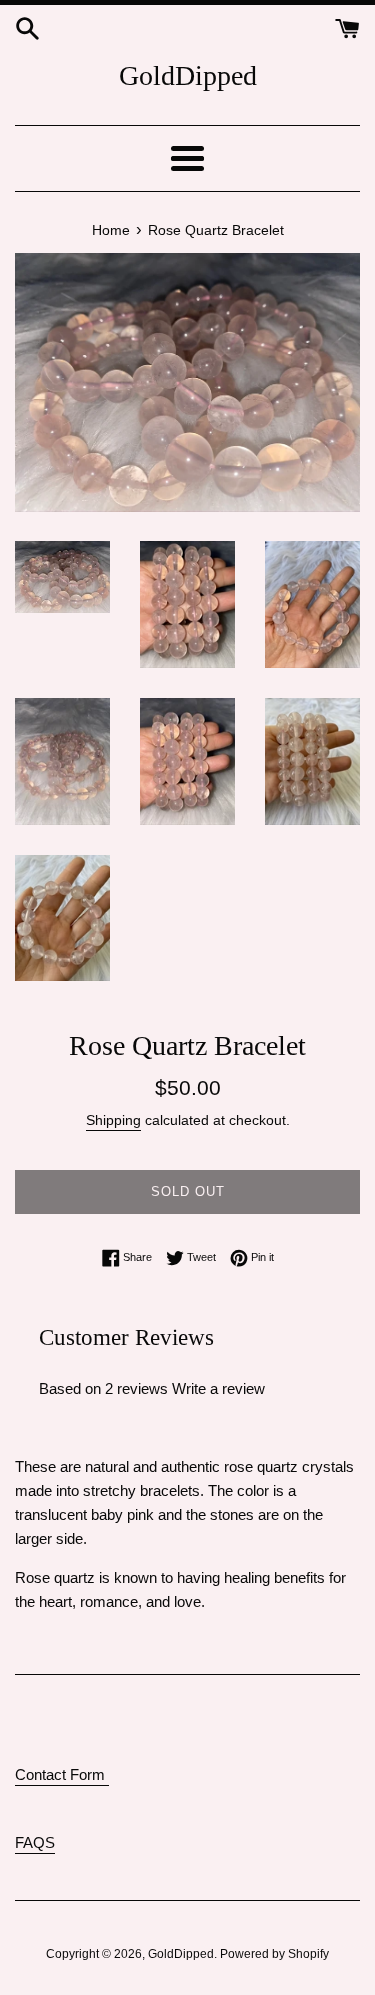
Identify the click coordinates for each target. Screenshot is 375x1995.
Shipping (113, 1120)
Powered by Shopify (274, 1954)
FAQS (35, 1842)
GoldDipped (188, 75)
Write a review (218, 1388)
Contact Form (62, 1774)
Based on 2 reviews (103, 1388)
